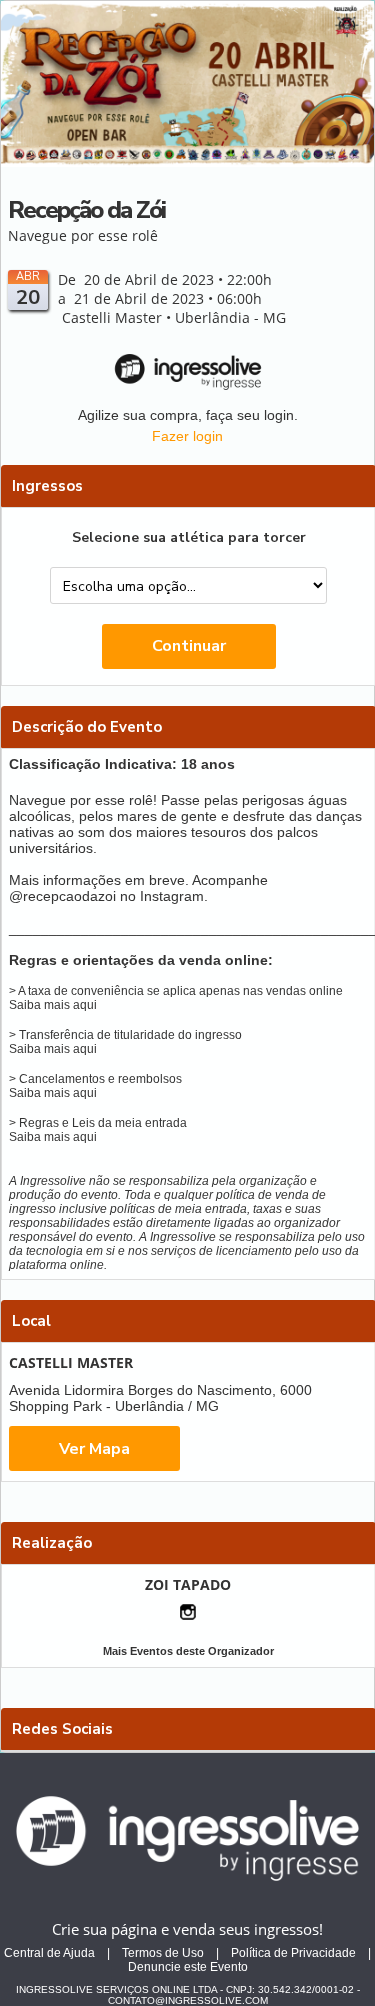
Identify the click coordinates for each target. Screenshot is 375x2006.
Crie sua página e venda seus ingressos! (187, 1929)
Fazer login (187, 436)
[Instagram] (188, 1612)
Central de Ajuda (49, 1953)
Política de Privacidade (293, 1953)
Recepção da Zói (86, 210)
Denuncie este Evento (188, 1967)
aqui (85, 1005)
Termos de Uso (163, 1953)
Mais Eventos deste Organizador (188, 1651)
